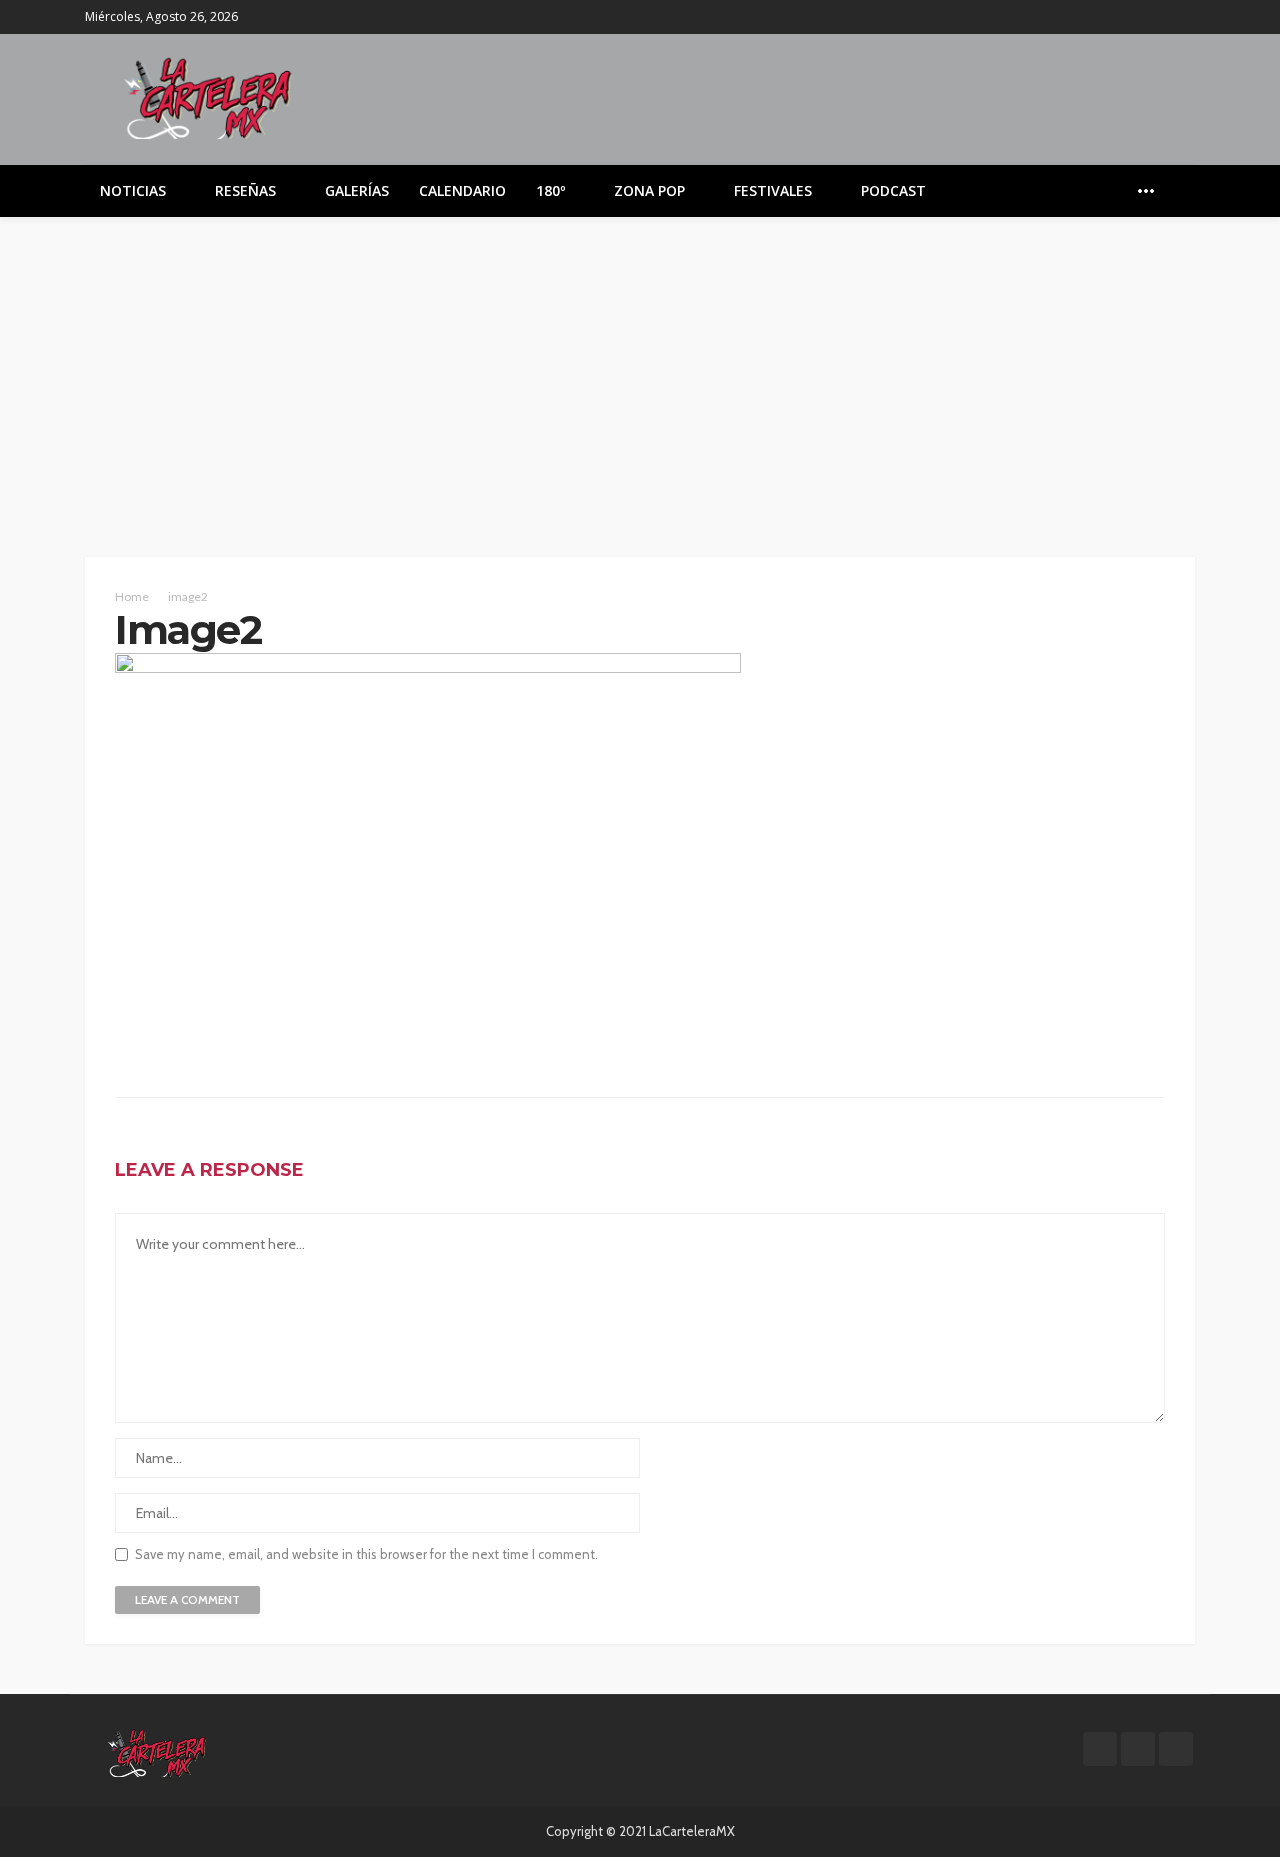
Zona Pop (649, 190)
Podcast (893, 190)
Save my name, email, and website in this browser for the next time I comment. (366, 1554)
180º (550, 190)
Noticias (133, 190)
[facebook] (1130, 17)
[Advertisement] (640, 367)
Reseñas (245, 190)
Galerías (357, 190)
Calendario (462, 190)
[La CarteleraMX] (208, 96)
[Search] (1178, 191)
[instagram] (1182, 17)
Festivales (773, 190)
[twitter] (1156, 17)
